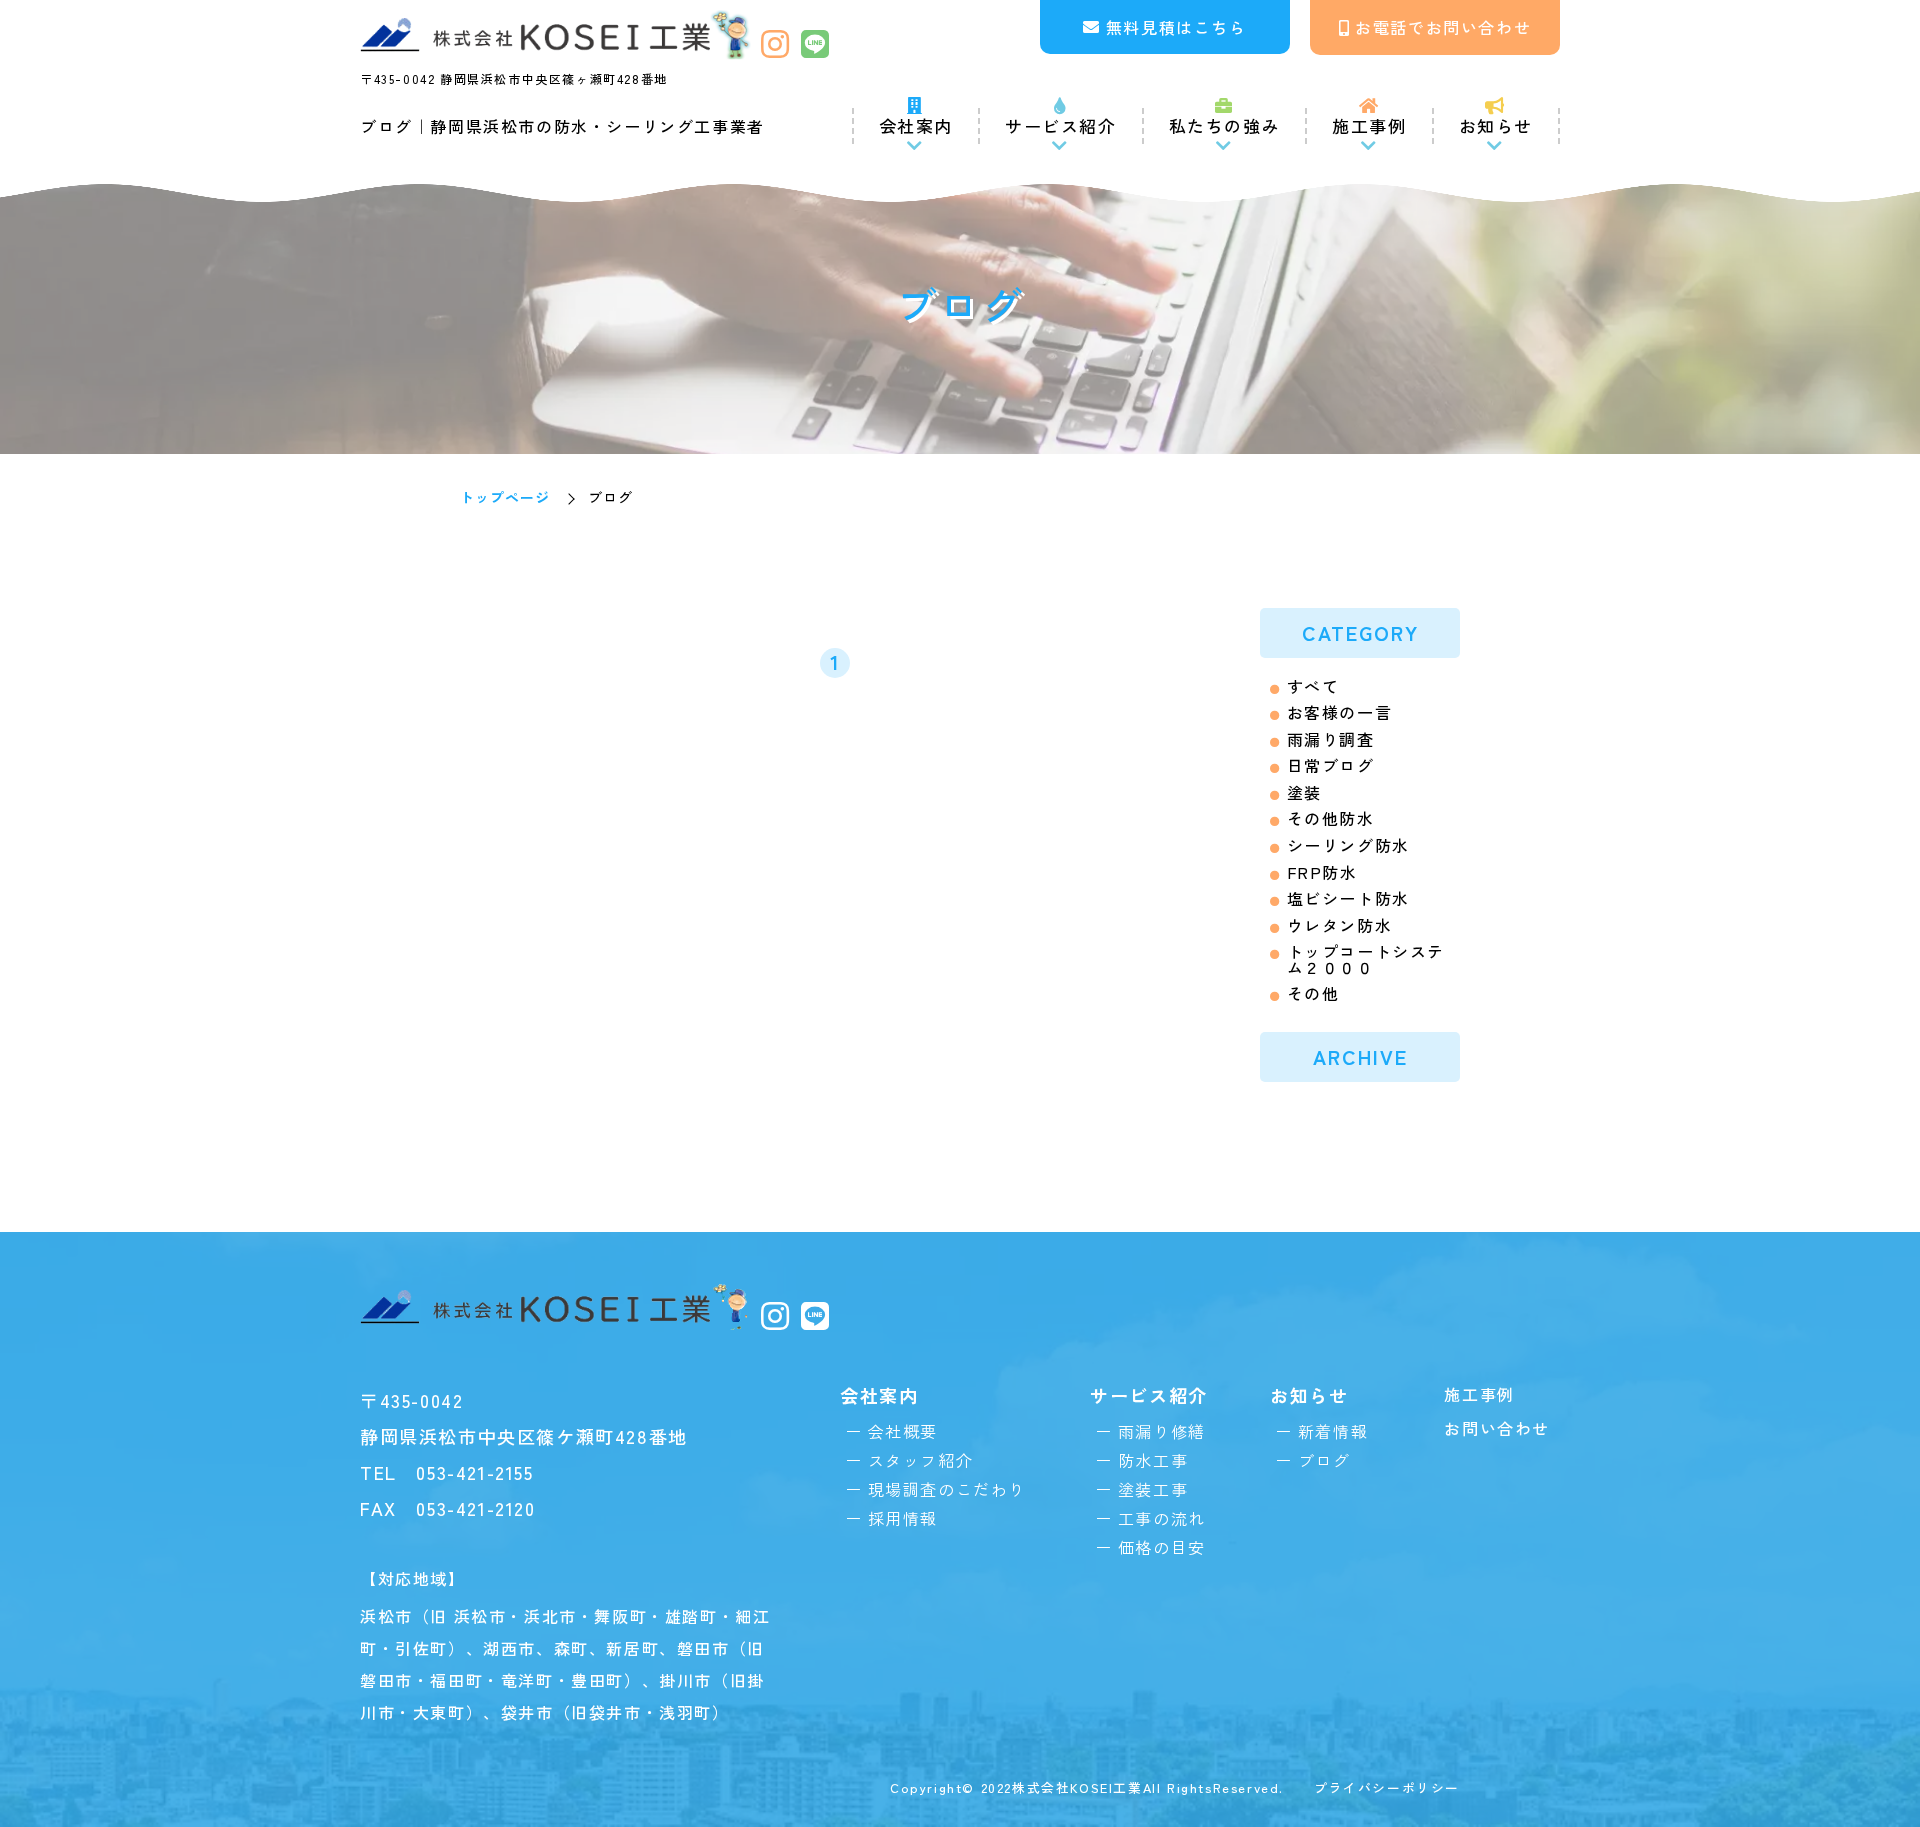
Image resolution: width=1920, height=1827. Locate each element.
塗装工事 (1153, 1489)
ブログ (1324, 1460)
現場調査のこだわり (947, 1489)
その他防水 (1331, 818)
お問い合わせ (1497, 1428)
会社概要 (903, 1431)
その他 (1313, 993)
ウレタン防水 (1340, 925)
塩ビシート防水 (1348, 898)
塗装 (1304, 792)
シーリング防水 (1348, 845)
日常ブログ (1331, 765)
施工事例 (1369, 125)
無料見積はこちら (1176, 27)
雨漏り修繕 (1162, 1431)
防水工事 (1153, 1460)
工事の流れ (1162, 1518)
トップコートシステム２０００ (1366, 959)
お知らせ (1496, 125)
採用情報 (903, 1518)
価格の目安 (1162, 1547)
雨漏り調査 (1331, 739)
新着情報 (1333, 1431)
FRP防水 (1322, 872)
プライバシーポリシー (1387, 1787)
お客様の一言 (1340, 712)
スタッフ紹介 (920, 1460)
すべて (1313, 686)
